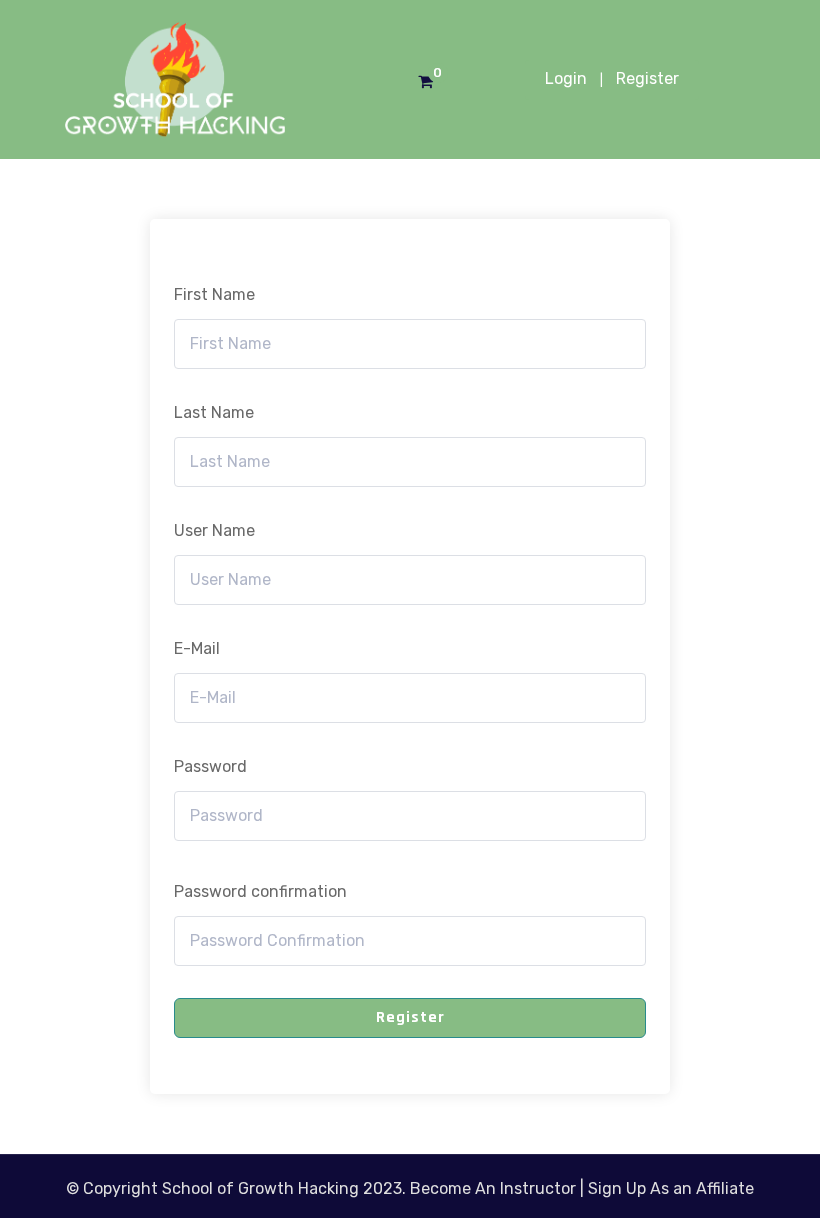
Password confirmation (260, 891)
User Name (214, 530)
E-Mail (197, 648)
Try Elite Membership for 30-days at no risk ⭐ (412, 34)
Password (210, 766)
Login (566, 78)
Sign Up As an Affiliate (671, 1188)
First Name (214, 294)
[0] (425, 82)
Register (647, 78)
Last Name (214, 412)
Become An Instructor (493, 1188)
